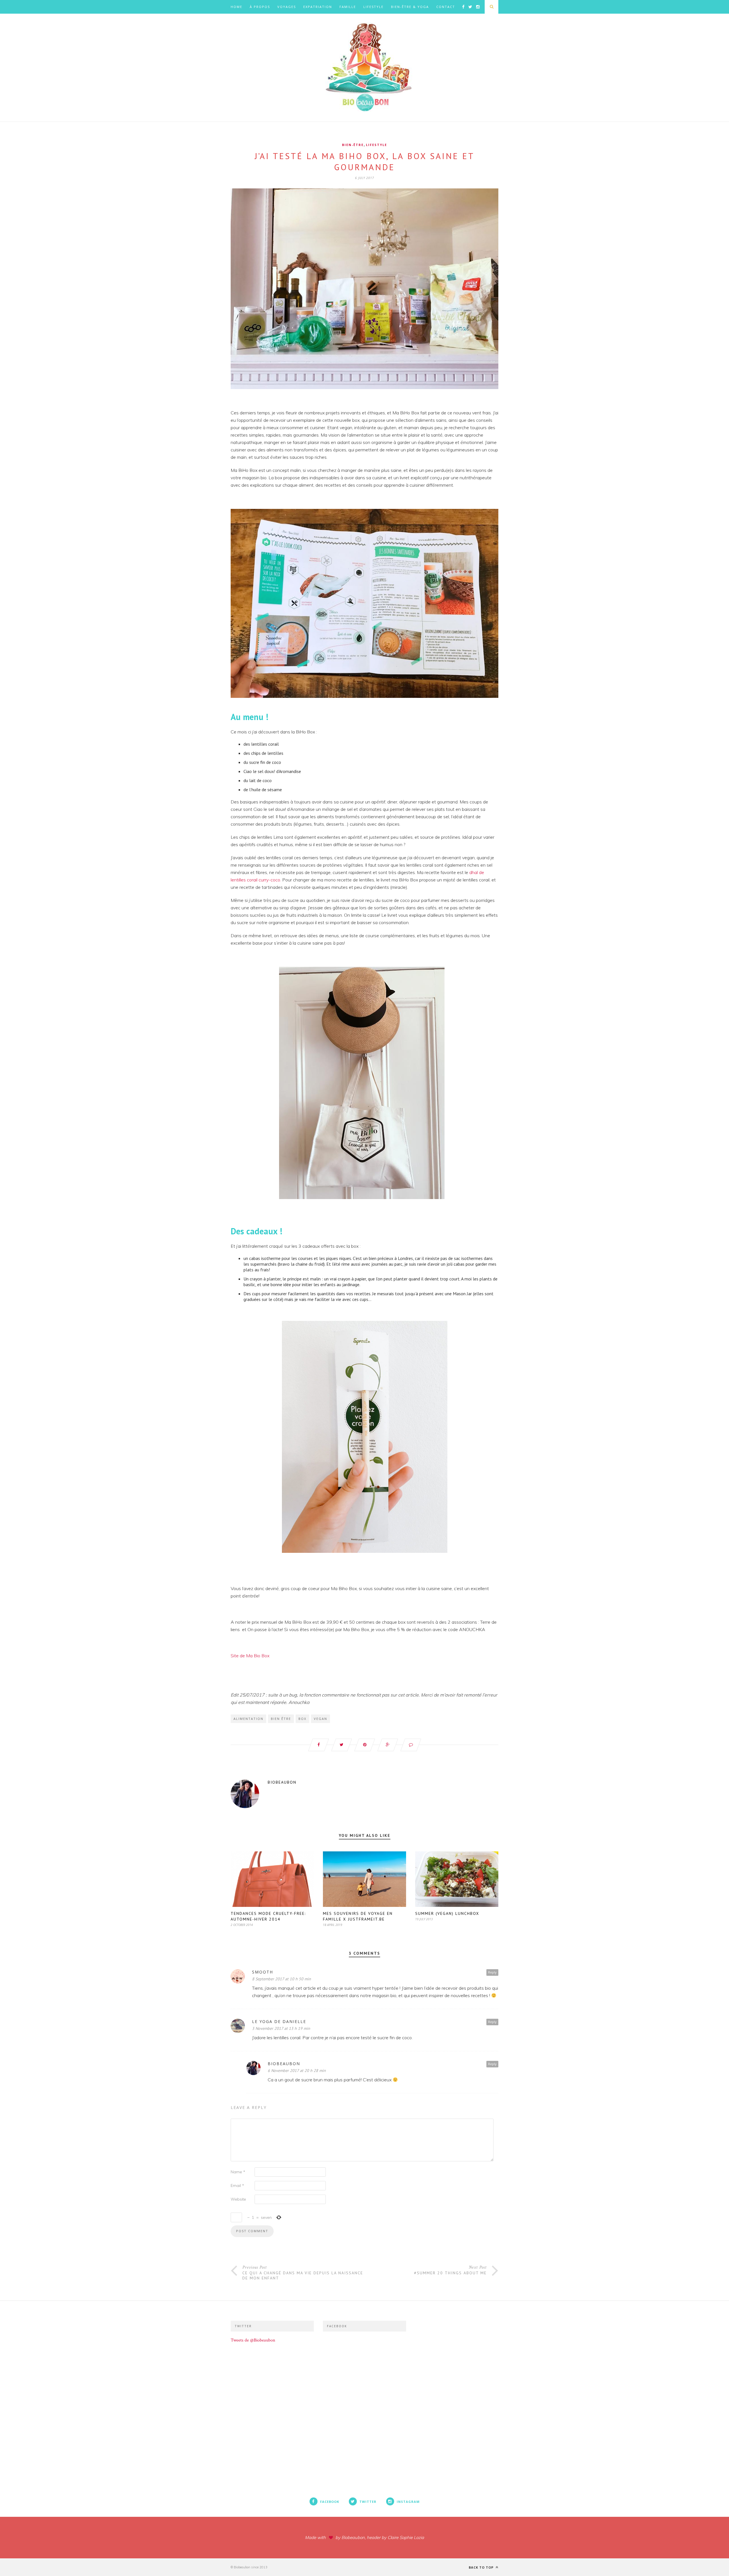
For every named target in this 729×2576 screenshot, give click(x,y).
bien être (281, 1719)
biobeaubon (282, 1782)
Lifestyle (373, 7)
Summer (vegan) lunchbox (447, 1913)
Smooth (263, 1972)
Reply (492, 1972)
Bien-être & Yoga (410, 7)
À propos (260, 7)
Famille (348, 7)
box (302, 1719)
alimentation (248, 1719)
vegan (321, 1719)
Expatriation (318, 7)
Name (238, 2172)
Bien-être (353, 145)
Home (236, 7)
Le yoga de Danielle (279, 2021)
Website (238, 2199)
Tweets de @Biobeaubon (253, 2340)
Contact (446, 7)
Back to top (482, 2567)
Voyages (287, 7)
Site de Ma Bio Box (250, 1656)
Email (237, 2186)
